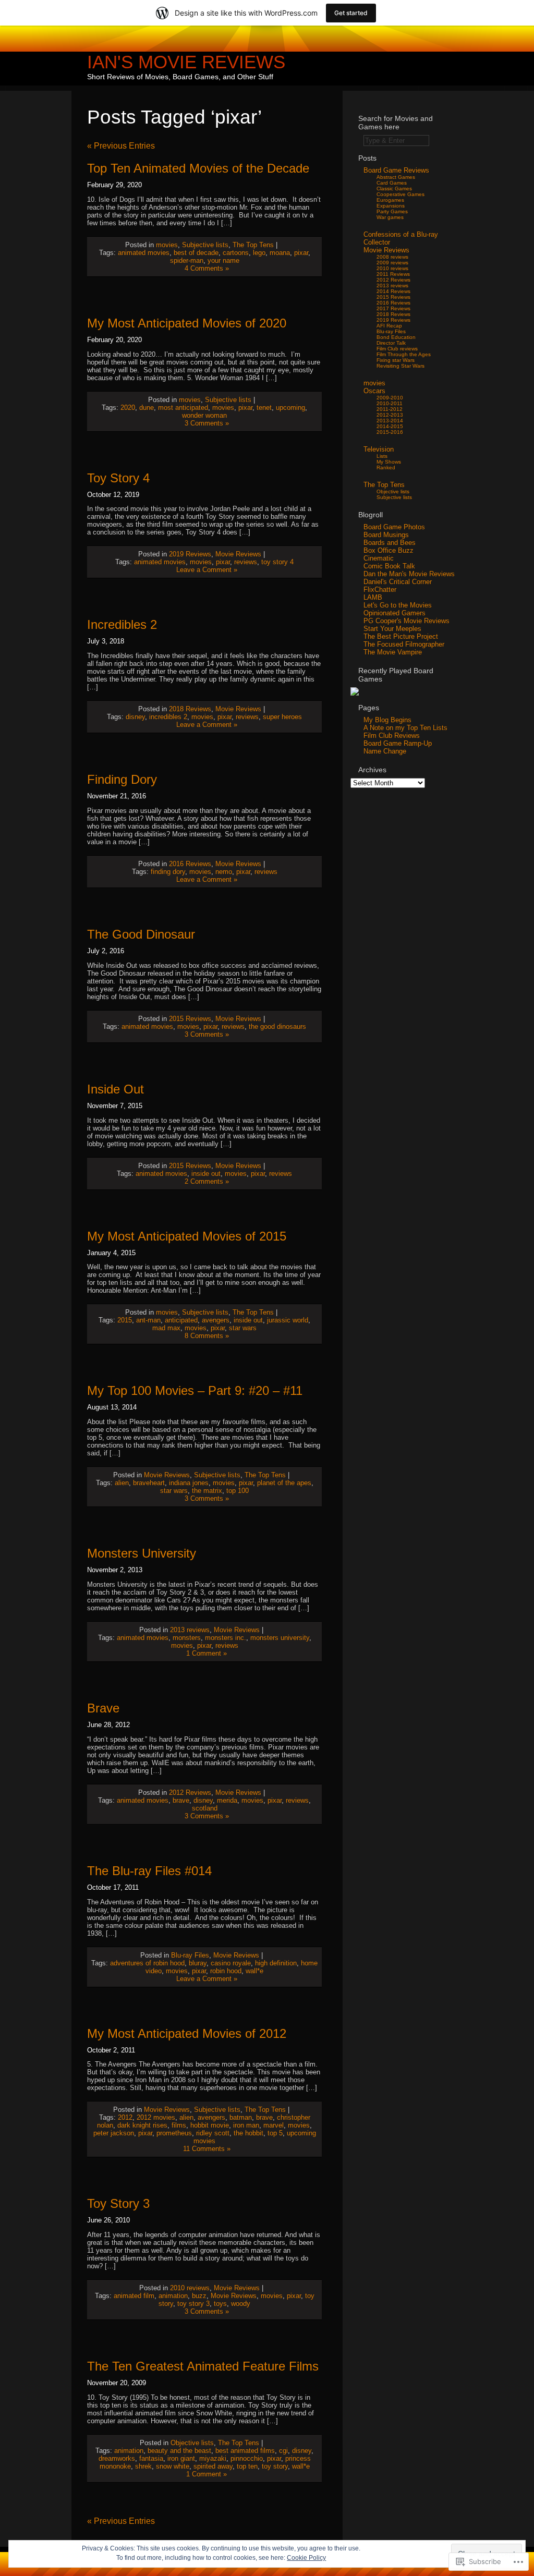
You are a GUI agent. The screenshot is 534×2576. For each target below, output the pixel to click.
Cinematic (379, 558)
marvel (274, 2125)
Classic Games (394, 189)
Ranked (386, 467)
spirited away (213, 2466)
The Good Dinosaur (141, 934)
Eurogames (390, 200)
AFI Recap (389, 326)
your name (223, 260)
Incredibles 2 (122, 624)
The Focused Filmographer (404, 644)
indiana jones (189, 1483)
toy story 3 (193, 2304)
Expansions (391, 206)
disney (135, 717)
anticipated (181, 1320)
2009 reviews (392, 263)
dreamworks (117, 2458)
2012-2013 (390, 415)
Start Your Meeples (392, 629)
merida (227, 1800)
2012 (125, 2117)
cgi (283, 2451)
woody (241, 2304)
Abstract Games (396, 177)
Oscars (374, 391)
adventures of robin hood (147, 1963)
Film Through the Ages (404, 354)
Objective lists (192, 2443)
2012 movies (156, 2117)
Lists (382, 456)
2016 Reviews (190, 864)
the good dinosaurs (277, 1026)
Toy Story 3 (118, 2203)
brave (181, 1800)
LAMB (373, 597)
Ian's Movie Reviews (186, 62)
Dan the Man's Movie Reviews (409, 574)
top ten (247, 2466)
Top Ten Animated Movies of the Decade (198, 168)
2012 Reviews (190, 1793)
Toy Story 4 (118, 478)
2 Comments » (207, 1181)
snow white (173, 2466)
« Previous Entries (121, 146)
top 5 (275, 2133)
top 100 (238, 1491)
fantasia (151, 2458)
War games (390, 217)
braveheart (149, 1483)
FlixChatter (380, 590)
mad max (166, 1328)
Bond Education (396, 337)
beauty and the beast (179, 2451)
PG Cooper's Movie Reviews (406, 621)
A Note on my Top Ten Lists (405, 728)
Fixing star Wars (396, 360)
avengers (216, 1320)
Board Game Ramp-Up (398, 743)
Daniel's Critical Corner (398, 582)
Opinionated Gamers (395, 613)
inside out (206, 1174)
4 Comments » (207, 268)
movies (167, 245)
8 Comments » (207, 1336)
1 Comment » (207, 1653)
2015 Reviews (190, 1019)
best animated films (245, 2451)
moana (280, 253)
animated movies (144, 253)
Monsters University (142, 1553)
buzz (199, 2296)
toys (220, 2304)
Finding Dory (122, 779)
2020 (128, 408)
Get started (351, 13)
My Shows (389, 462)
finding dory (168, 872)
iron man (246, 2125)
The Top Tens (253, 245)
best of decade (196, 253)
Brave (103, 1708)
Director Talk (391, 343)
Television (379, 449)
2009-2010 (390, 398)
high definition (276, 1963)
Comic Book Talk (389, 566)
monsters (187, 1638)
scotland (205, 1808)
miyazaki (213, 2458)
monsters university (280, 1638)
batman (241, 2117)
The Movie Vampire (393, 652)
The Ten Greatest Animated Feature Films (203, 2366)
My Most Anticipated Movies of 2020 (187, 323)
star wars (243, 1328)
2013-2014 (390, 421)
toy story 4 (277, 562)
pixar (301, 253)
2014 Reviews (393, 291)
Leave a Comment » (207, 570)
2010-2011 (390, 403)
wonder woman (204, 415)
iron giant (181, 2458)
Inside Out (116, 1089)
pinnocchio (247, 2458)
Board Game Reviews (396, 170)
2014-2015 (390, 426)
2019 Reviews (190, 554)
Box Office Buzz (389, 550)
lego (259, 253)
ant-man (148, 1320)
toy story (275, 2466)
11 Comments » (207, 2149)
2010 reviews (190, 2288)
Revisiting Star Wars (400, 366)
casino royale (231, 1963)
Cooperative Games (400, 194)
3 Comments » (207, 423)
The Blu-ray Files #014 (149, 1871)
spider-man (187, 260)
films (179, 2125)
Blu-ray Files (190, 1955)
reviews (246, 562)
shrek (143, 2466)
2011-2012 (390, 409)
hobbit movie (210, 2125)
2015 (125, 1320)
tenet (264, 408)
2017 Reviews (393, 308)
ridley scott (213, 2133)
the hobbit (248, 2133)
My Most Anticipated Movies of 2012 (187, 2033)
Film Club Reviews (392, 736)
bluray (198, 1963)
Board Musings (386, 535)
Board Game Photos (394, 527)
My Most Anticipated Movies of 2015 (187, 1236)
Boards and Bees (390, 543)
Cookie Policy (306, 2558)
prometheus (174, 2133)
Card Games (392, 183)
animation (173, 2296)
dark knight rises (142, 2125)
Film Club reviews (397, 349)
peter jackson (114, 2133)
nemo (224, 872)
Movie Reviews (238, 554)
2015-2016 (390, 432)
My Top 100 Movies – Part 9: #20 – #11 (195, 1390)
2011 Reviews (393, 274)
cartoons (236, 253)
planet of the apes (284, 1483)
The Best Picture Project (401, 636)
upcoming (290, 408)
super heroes (282, 717)
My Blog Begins (387, 720)
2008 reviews (392, 257)
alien (122, 1483)
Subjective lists (205, 245)
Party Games (392, 211)
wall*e (254, 1971)
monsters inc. (226, 1638)
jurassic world (288, 1320)
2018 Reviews (190, 709)
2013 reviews (190, 1630)
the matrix (207, 1491)
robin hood (226, 1971)
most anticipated (183, 408)
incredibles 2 (168, 717)
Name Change (385, 751)
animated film (134, 2296)
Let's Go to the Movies (398, 605)
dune (147, 408)
